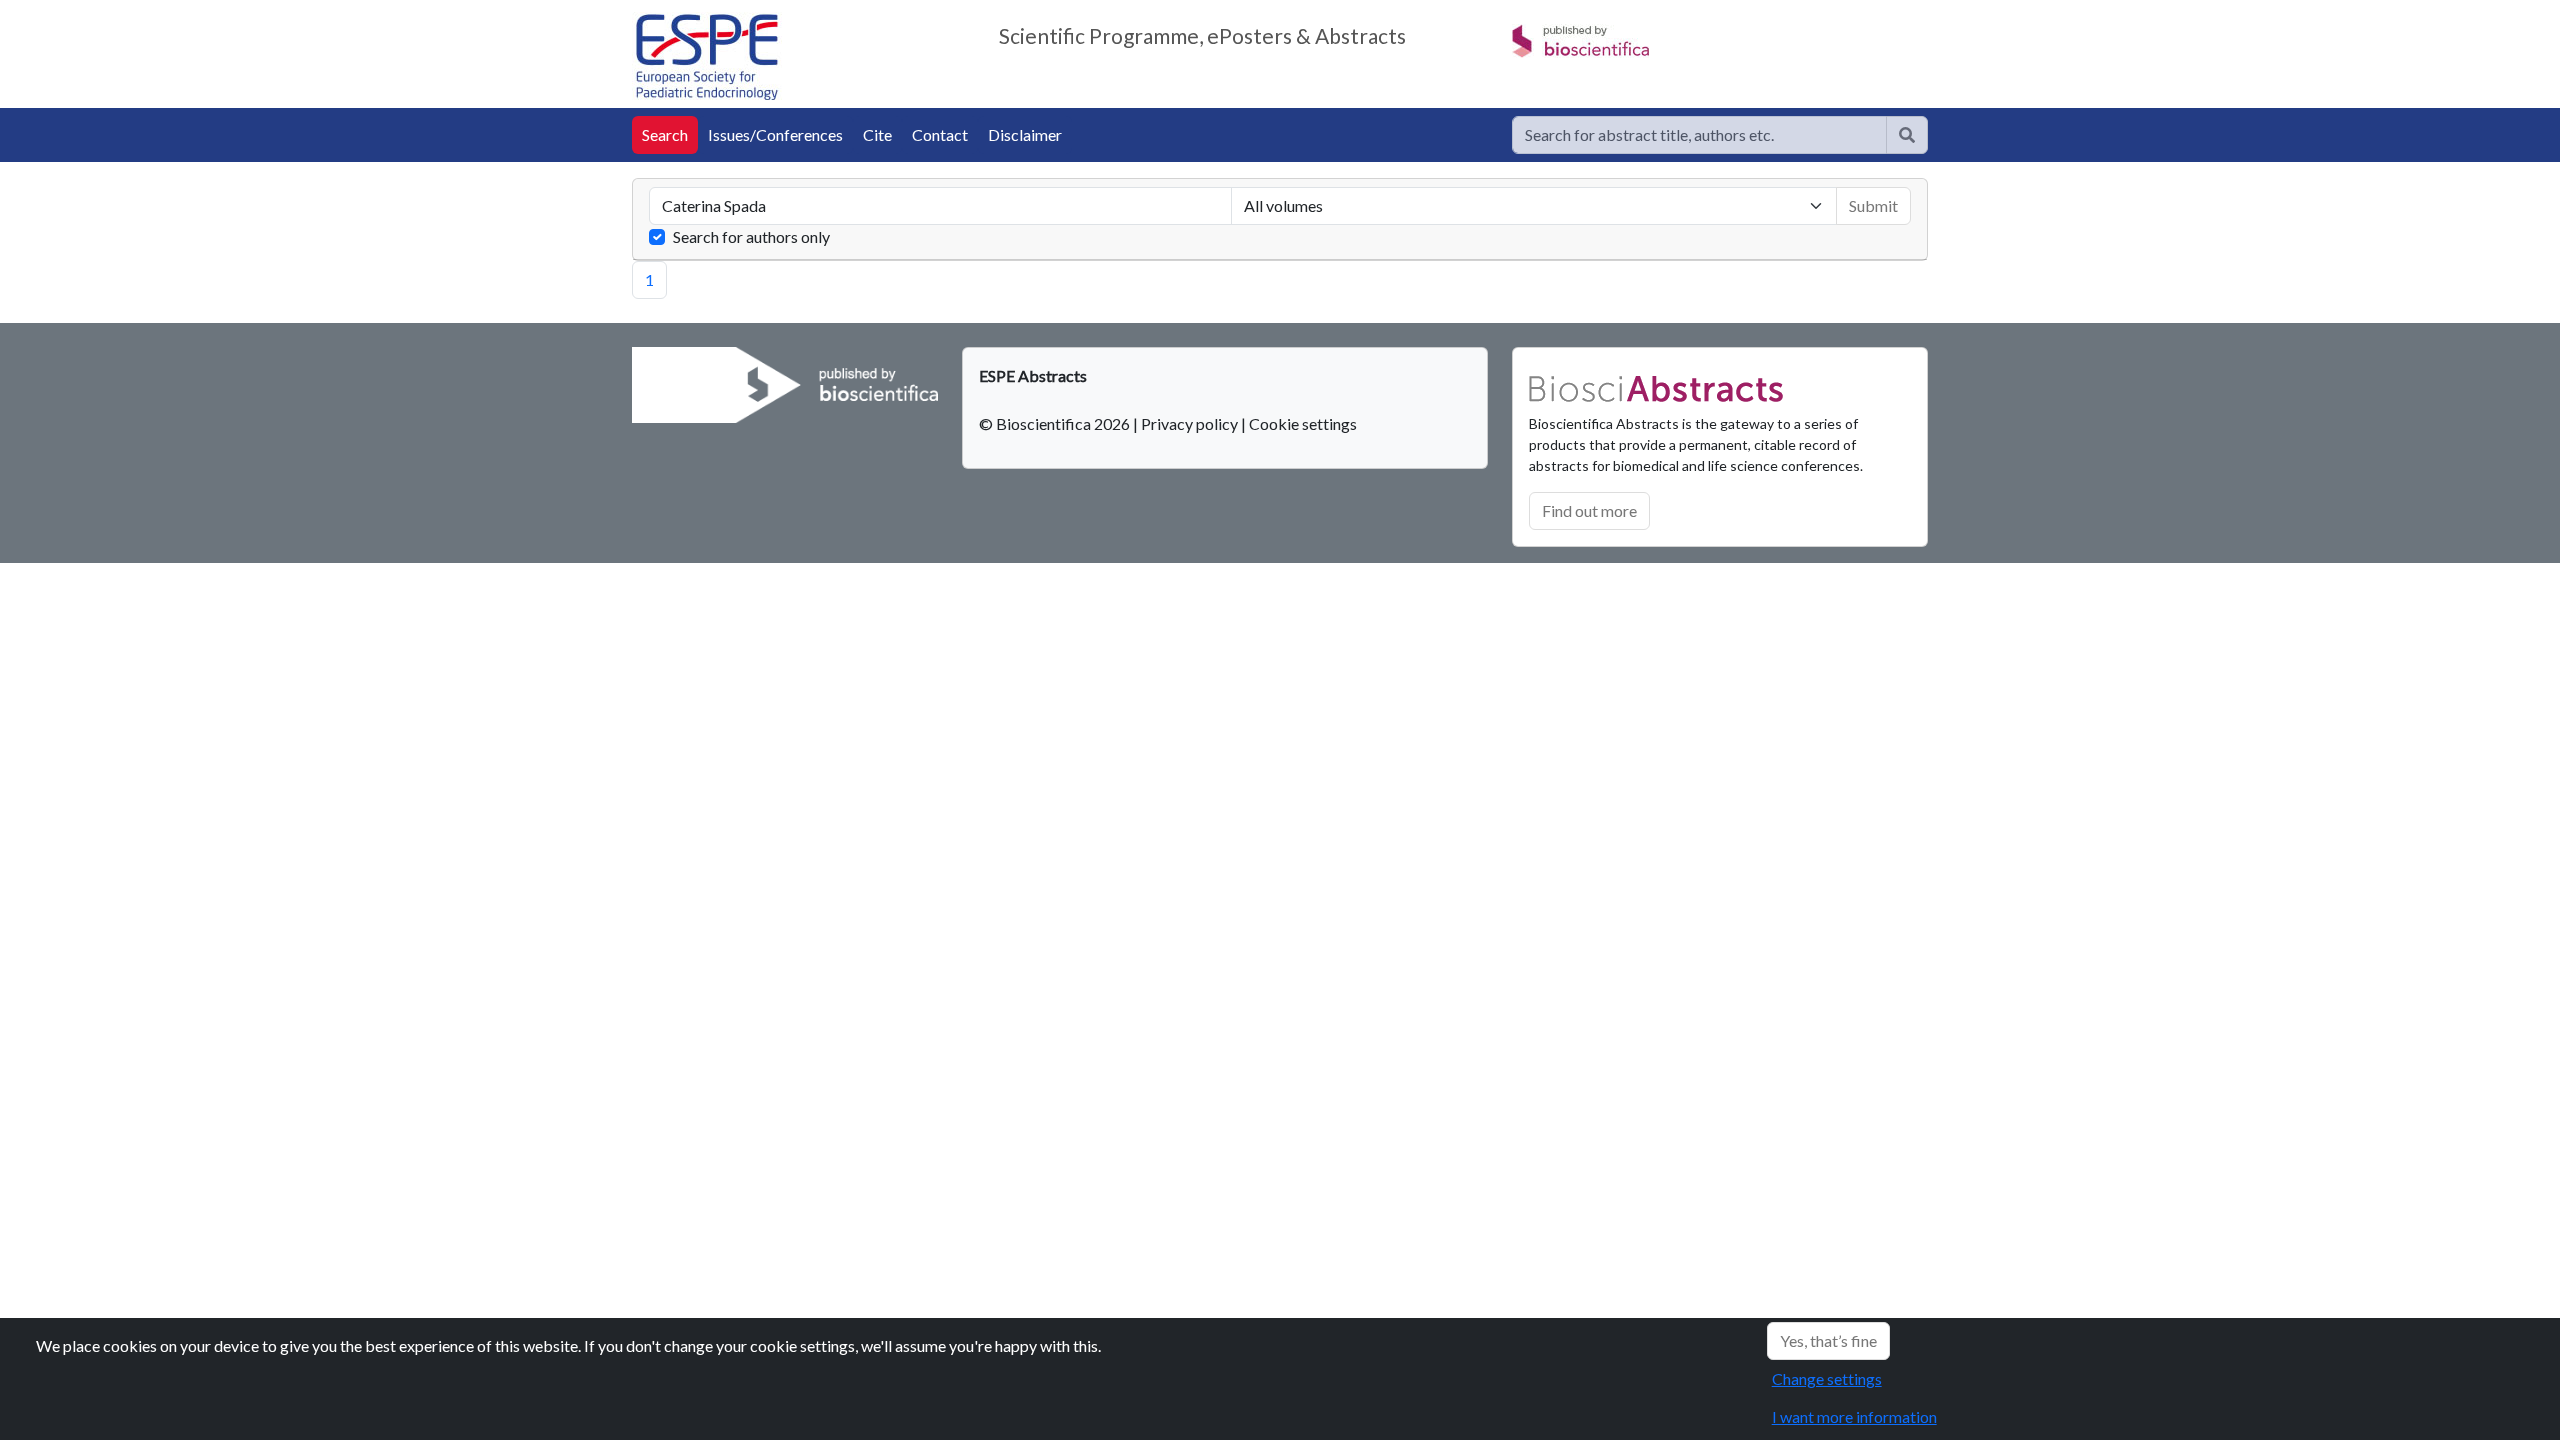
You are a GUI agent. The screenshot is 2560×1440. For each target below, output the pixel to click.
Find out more (1589, 510)
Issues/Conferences (775, 134)
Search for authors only (751, 236)
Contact (940, 134)
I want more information (1854, 1416)
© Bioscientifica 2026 (1056, 423)
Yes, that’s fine (1828, 1340)
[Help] (1907, 135)
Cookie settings (1303, 423)
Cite (877, 134)
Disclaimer (1025, 134)
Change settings (1827, 1378)
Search (665, 134)
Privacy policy (1189, 423)
